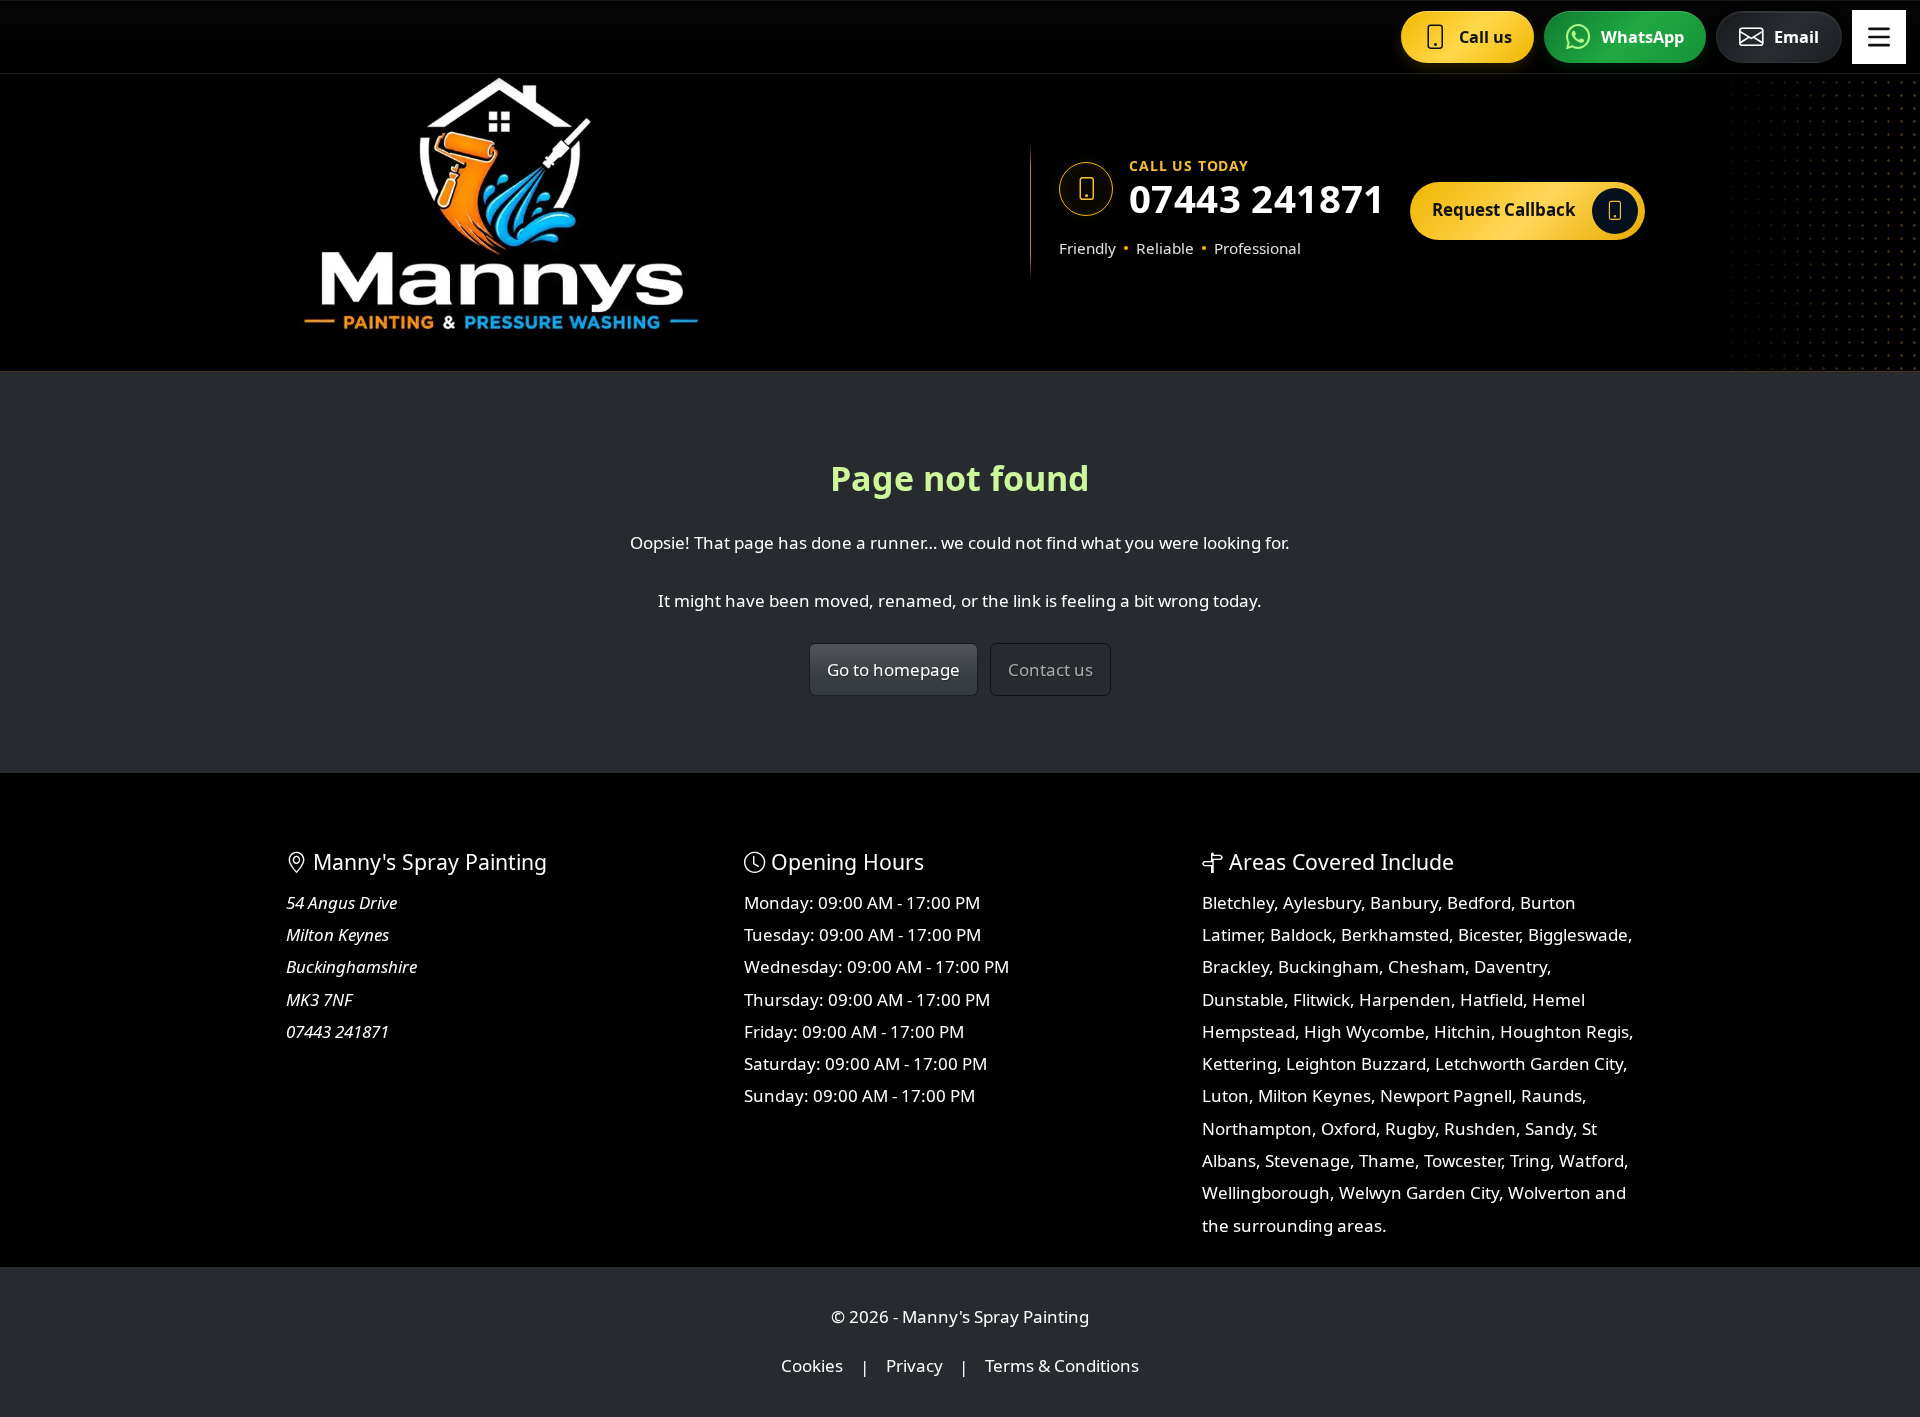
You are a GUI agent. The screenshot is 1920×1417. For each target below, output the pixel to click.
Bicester (1488, 934)
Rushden (1480, 1128)
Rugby (1410, 1128)
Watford (1591, 1160)
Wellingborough (1266, 1192)
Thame (1387, 1160)
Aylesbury (1322, 902)
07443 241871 (1255, 198)
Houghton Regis (1564, 1031)
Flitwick (1321, 999)
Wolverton (1549, 1192)
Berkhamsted (1395, 934)
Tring (1530, 1160)
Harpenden (1405, 999)
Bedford (1479, 902)
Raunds (1551, 1095)
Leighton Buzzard (1356, 1063)
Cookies (812, 1366)
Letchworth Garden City (1529, 1063)
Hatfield (1491, 999)
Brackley (1235, 966)
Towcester (1462, 1160)
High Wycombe (1364, 1031)
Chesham (1426, 966)
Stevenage (1307, 1160)
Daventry (1510, 966)
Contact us (1050, 669)
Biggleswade (1578, 934)
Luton (1225, 1095)
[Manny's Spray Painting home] (595, 210)
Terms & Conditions (1062, 1366)
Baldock (1301, 934)
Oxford (1348, 1128)
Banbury (1404, 902)
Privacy (914, 1366)
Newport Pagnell (1446, 1095)
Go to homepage (893, 669)
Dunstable (1243, 999)
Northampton (1257, 1128)
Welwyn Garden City (1419, 1192)
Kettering (1239, 1063)
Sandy (1549, 1128)
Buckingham (1328, 966)
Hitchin (1462, 1031)
